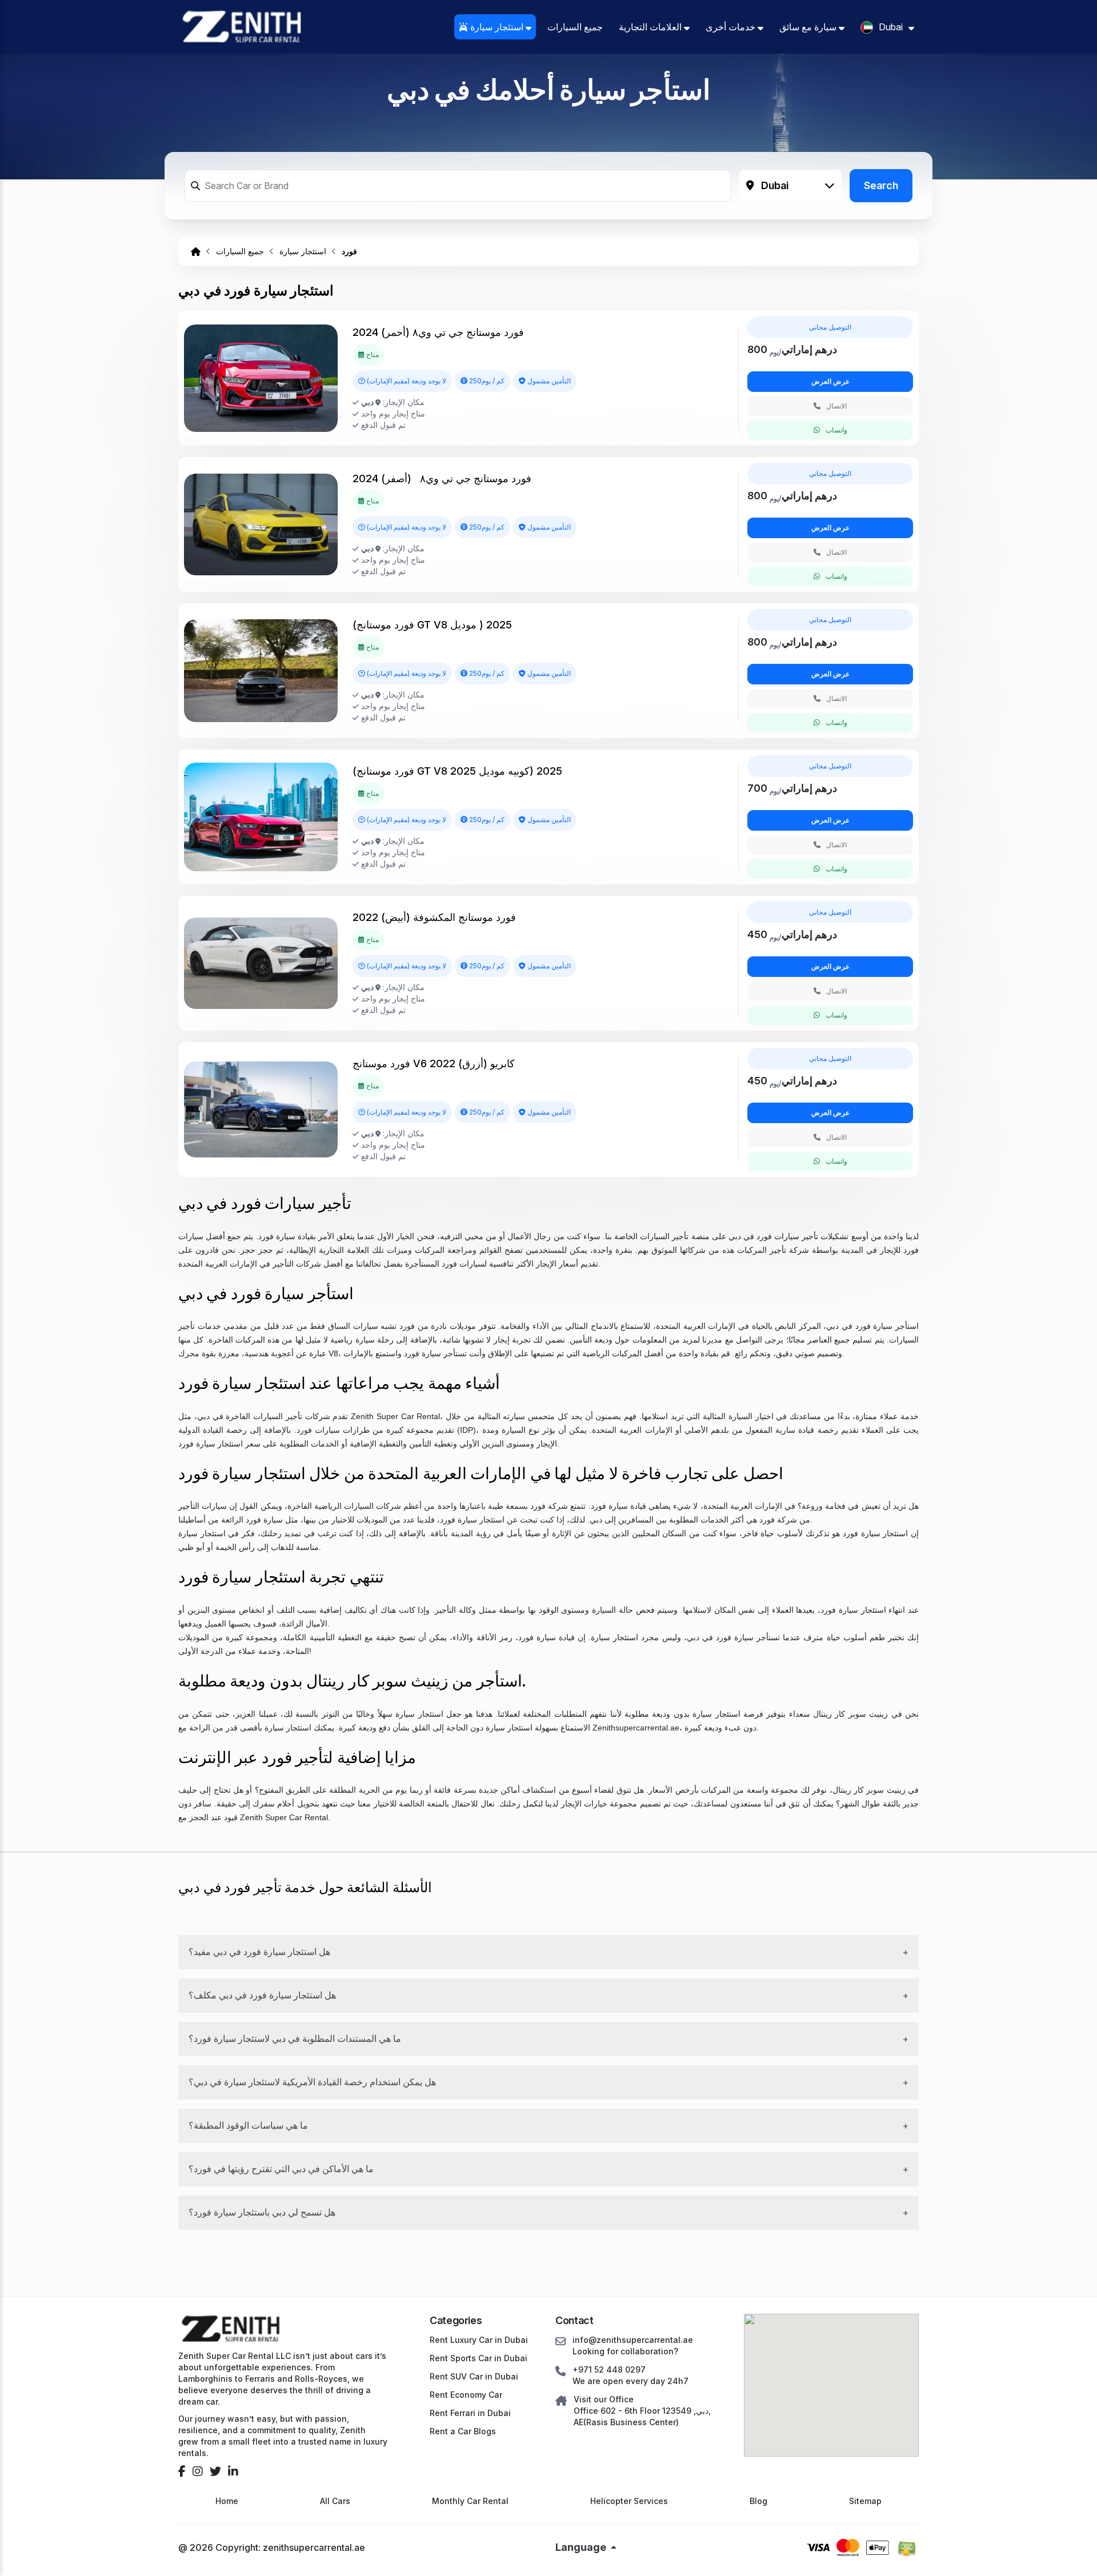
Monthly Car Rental (470, 2501)
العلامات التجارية (651, 27)
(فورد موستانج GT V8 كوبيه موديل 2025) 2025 (457, 771)
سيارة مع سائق (809, 27)
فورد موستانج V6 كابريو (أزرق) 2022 (434, 1063)
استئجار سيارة (497, 27)
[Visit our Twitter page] (215, 2471)
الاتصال (836, 406)
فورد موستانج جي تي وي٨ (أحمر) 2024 (438, 332)
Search (881, 185)
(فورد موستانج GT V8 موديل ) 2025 (432, 625)
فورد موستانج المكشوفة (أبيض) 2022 (434, 917)
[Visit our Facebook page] (182, 2471)
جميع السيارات (575, 27)
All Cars (335, 2501)
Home (227, 2501)
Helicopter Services (629, 2501)
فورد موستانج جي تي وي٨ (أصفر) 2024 (442, 478)
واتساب (836, 430)
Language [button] (582, 2547)
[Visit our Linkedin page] (233, 2471)
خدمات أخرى (732, 27)
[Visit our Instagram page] (198, 2471)
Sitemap (865, 2501)
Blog (758, 2501)
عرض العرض (830, 381)
